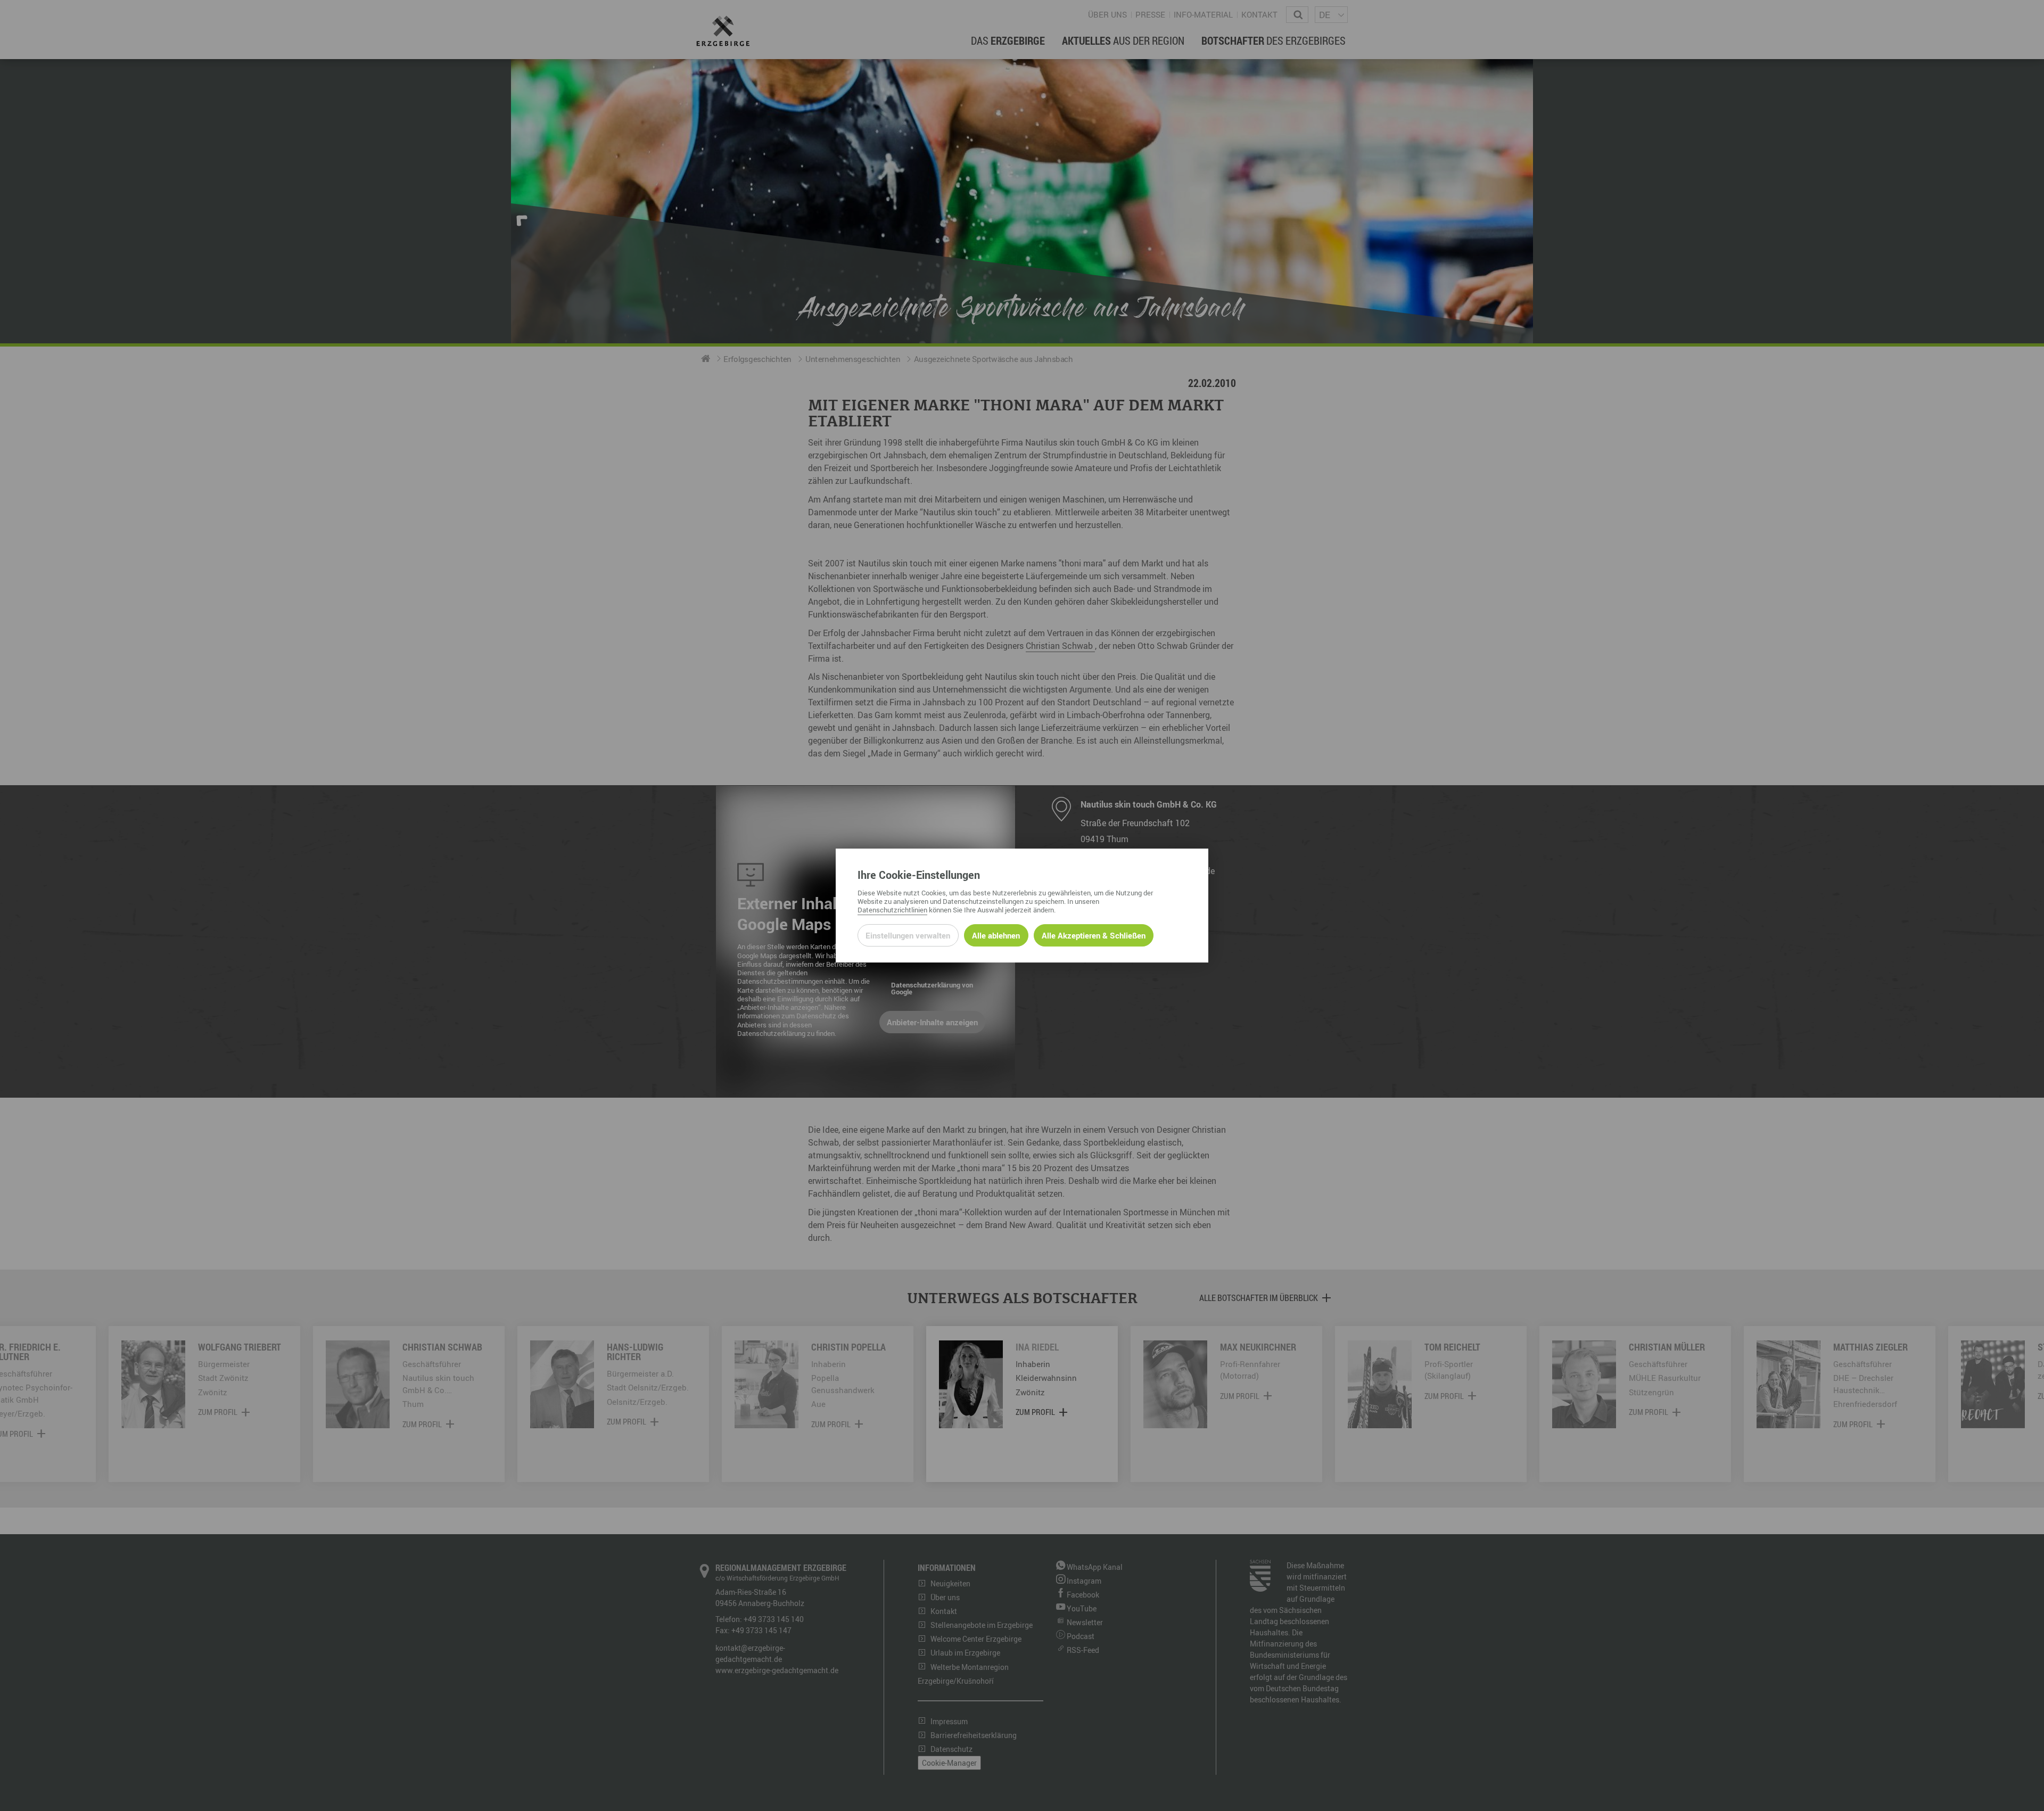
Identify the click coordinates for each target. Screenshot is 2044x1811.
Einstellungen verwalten (908, 935)
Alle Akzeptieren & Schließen (1094, 935)
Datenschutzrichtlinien (892, 910)
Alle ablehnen (996, 935)
